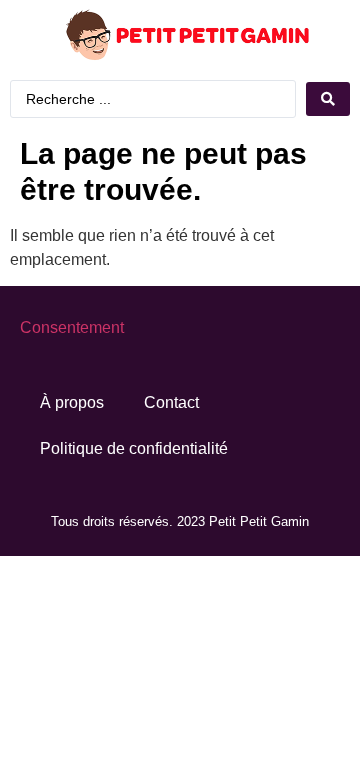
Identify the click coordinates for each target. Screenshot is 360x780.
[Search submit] (328, 99)
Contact (171, 402)
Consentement (72, 327)
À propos (72, 402)
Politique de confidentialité (134, 448)
